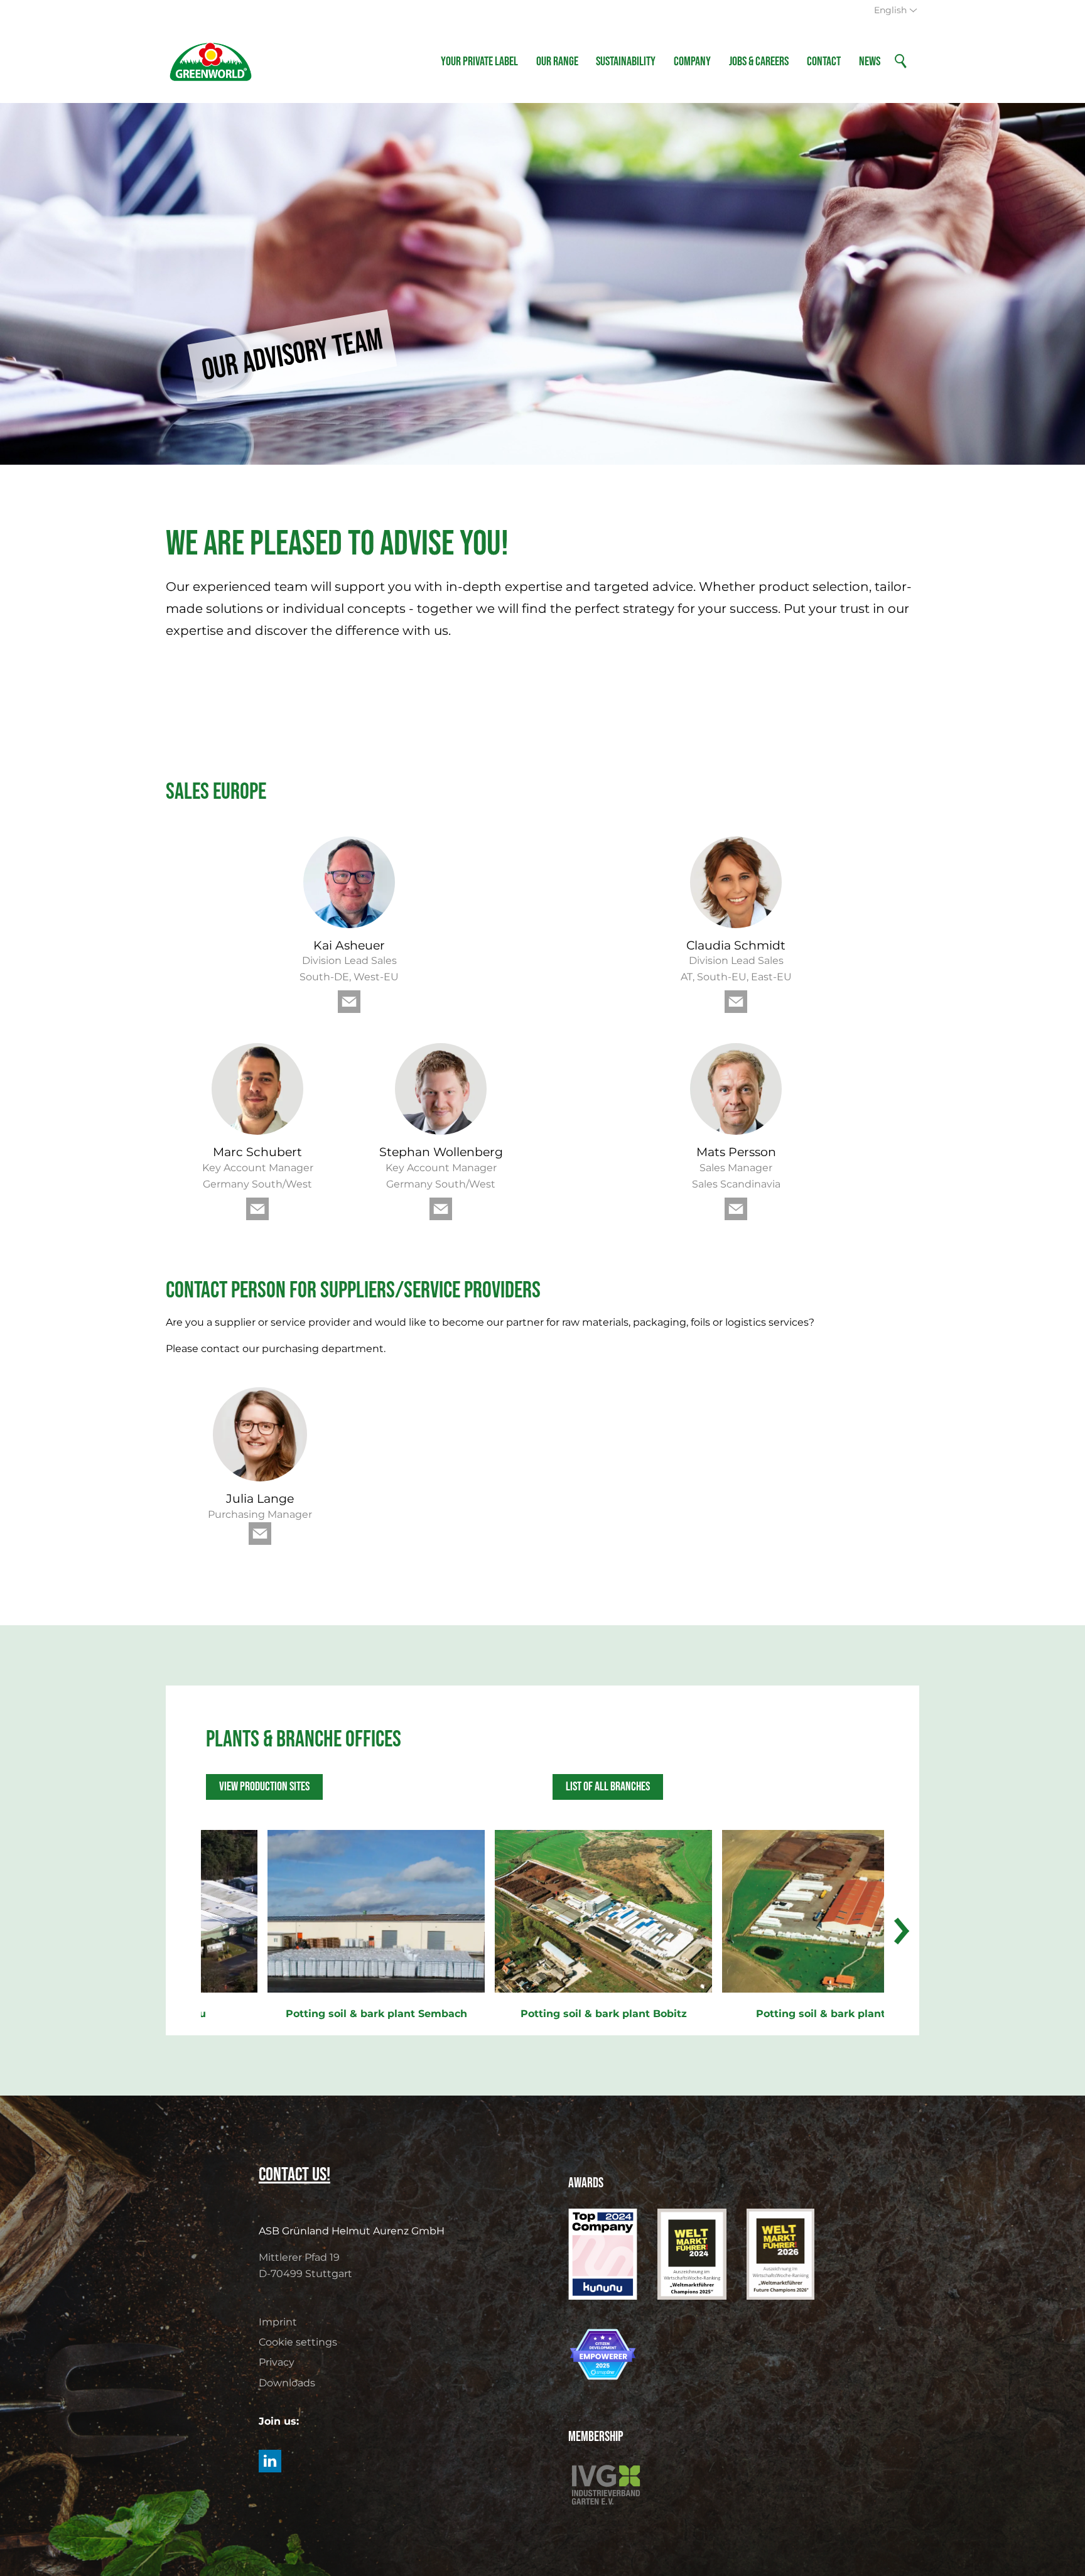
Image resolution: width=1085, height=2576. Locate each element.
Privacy (277, 2362)
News (870, 62)
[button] (349, 1002)
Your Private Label (479, 62)
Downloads (287, 2383)
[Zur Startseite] (211, 62)
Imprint (278, 2322)
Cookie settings (298, 2342)
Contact (824, 62)
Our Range (557, 62)
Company (692, 62)
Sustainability (626, 62)
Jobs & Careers (759, 62)
